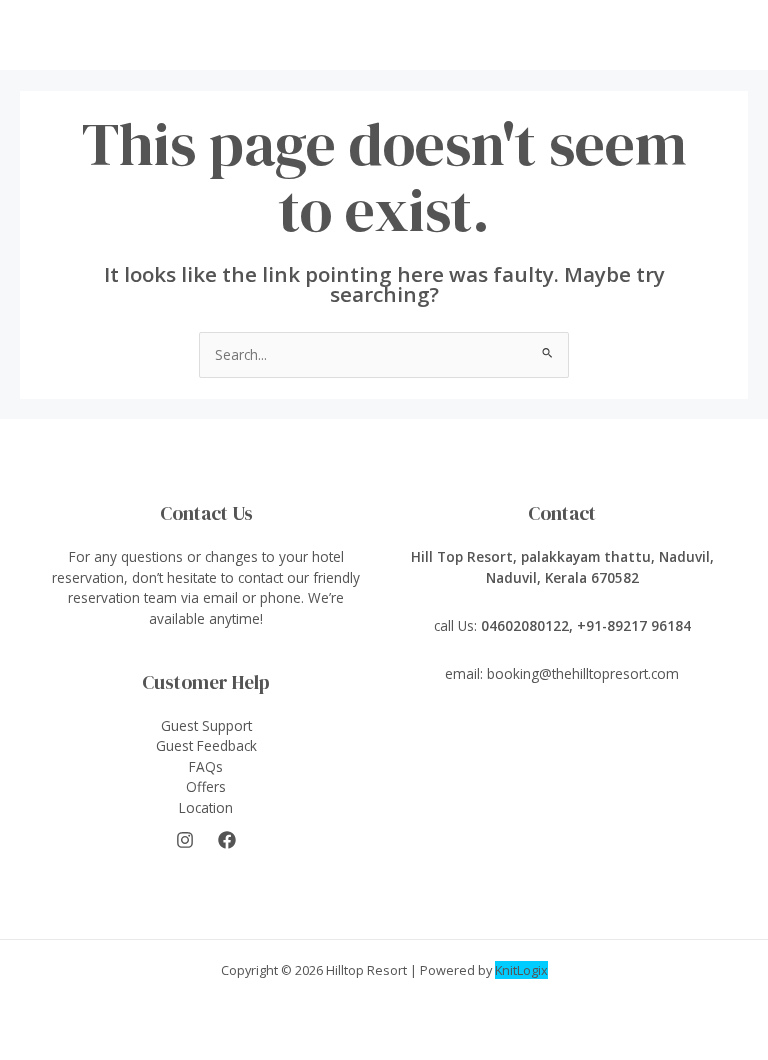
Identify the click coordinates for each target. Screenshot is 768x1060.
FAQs (206, 766)
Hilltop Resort (366, 970)
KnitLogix (521, 970)
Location (206, 807)
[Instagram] (185, 840)
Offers (206, 786)
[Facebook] (227, 840)
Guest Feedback (206, 745)
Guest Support (206, 725)
